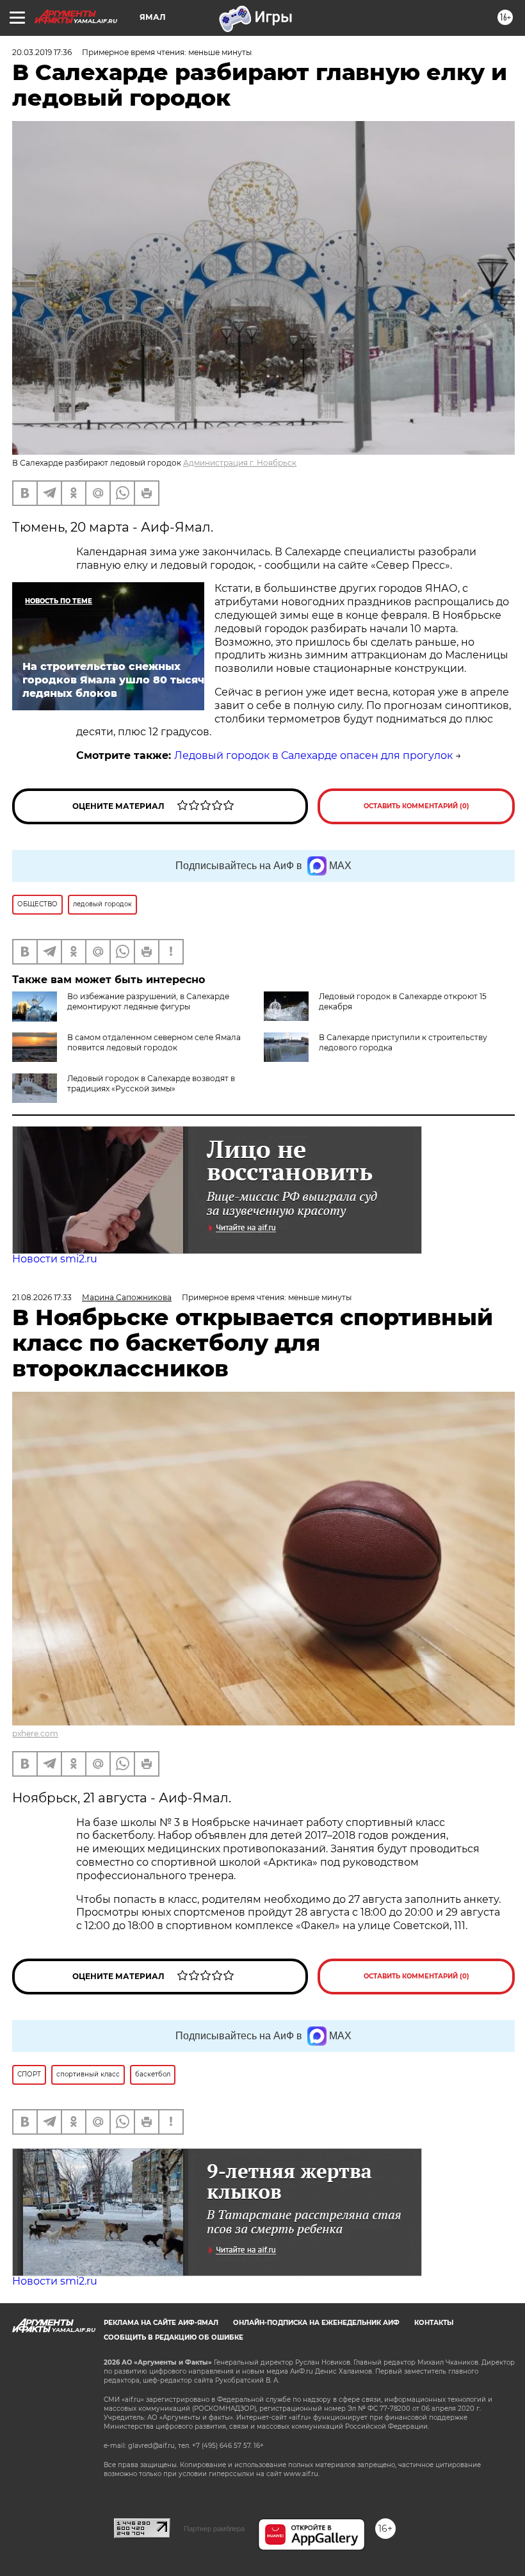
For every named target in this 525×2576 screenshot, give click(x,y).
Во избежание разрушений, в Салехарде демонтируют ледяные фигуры (148, 1001)
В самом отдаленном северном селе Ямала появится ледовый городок (154, 1042)
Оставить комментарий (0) (416, 806)
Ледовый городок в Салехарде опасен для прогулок (313, 755)
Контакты (434, 2323)
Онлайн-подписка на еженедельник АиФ (316, 2323)
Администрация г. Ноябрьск (240, 463)
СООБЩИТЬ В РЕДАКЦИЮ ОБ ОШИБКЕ (174, 2337)
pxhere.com (35, 1733)
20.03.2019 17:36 (42, 52)
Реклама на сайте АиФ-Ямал (161, 2323)
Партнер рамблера (214, 2529)
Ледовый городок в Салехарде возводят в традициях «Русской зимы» (151, 1083)
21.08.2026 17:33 (42, 1297)
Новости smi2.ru (55, 1259)
